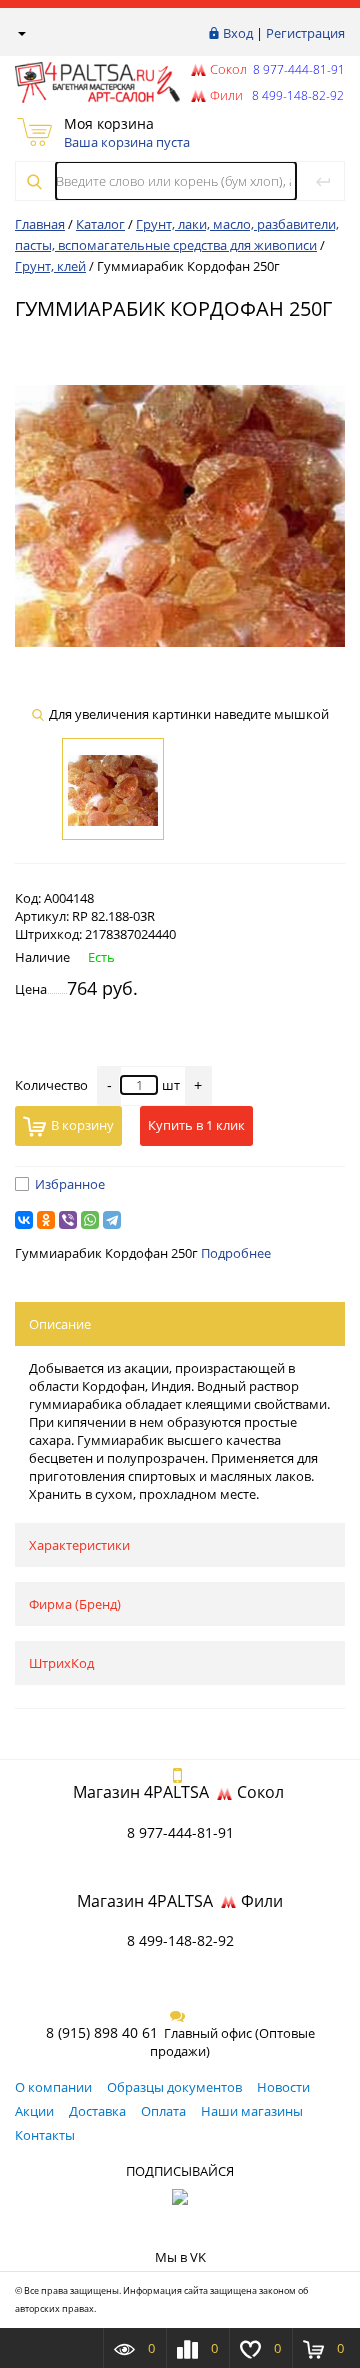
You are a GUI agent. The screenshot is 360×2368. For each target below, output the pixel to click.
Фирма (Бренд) (75, 1604)
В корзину (82, 1125)
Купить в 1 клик (196, 1125)
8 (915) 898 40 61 (102, 2032)
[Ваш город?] (20, 33)
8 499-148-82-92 (180, 1940)
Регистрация (305, 33)
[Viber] (68, 1220)
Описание (60, 1324)
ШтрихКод (61, 1663)
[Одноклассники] (46, 1220)
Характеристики (79, 1545)
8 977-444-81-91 (297, 69)
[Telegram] (112, 1220)
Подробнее (236, 1253)
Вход (238, 33)
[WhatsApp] (90, 1220)
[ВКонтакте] (24, 1220)
